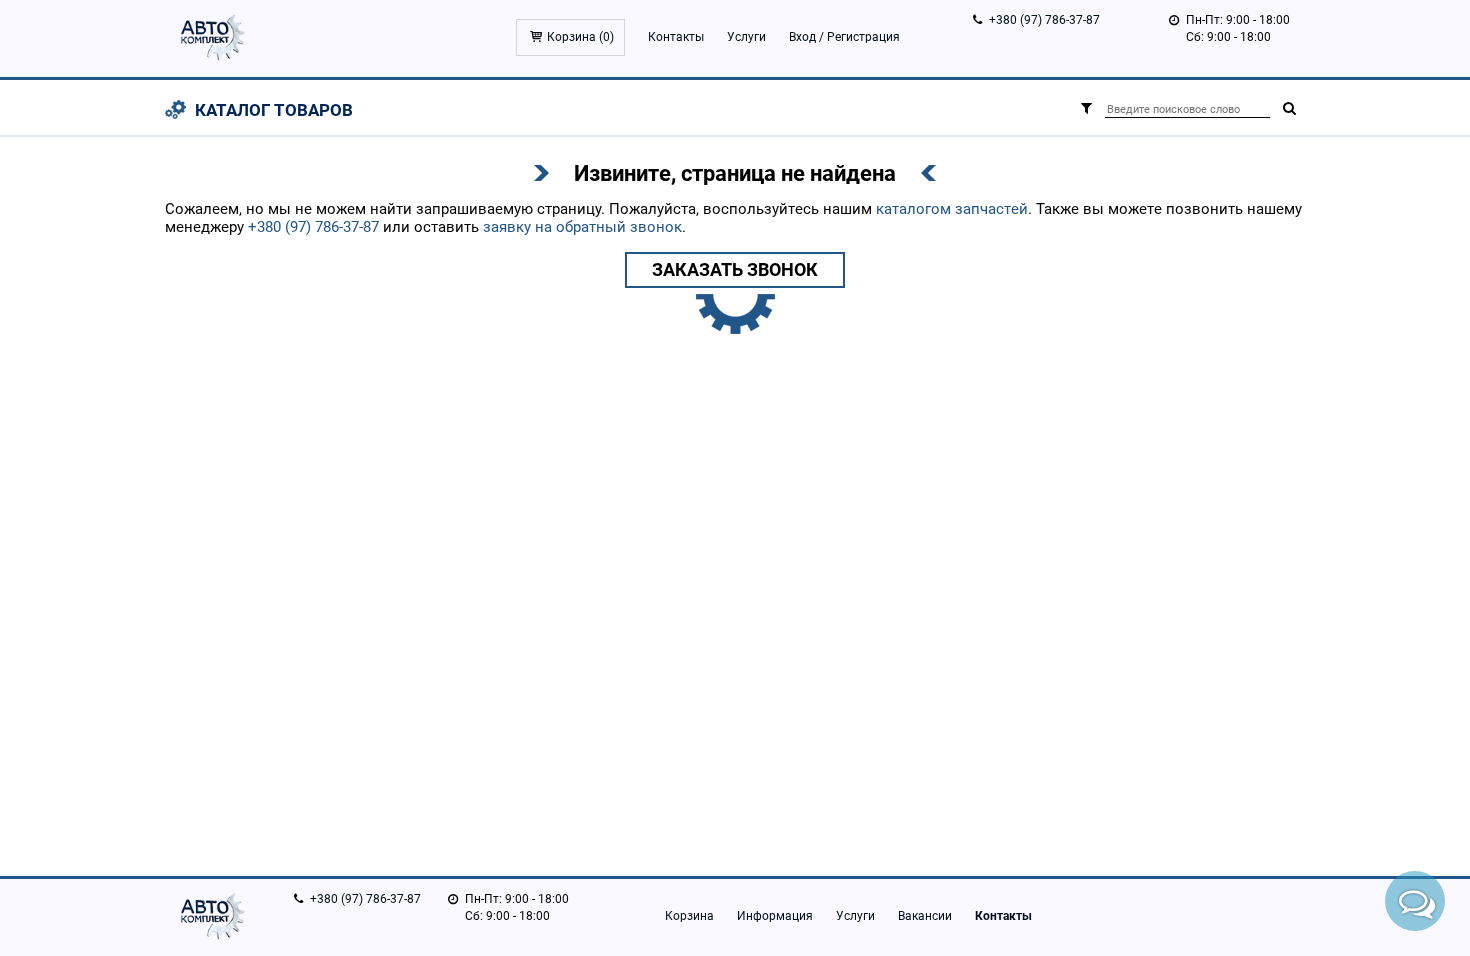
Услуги (746, 37)
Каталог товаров (274, 110)
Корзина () (580, 37)
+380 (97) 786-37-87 (1044, 20)
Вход (802, 37)
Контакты (676, 37)
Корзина (689, 916)
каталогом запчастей (952, 209)
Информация (775, 916)
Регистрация (863, 37)
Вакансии (925, 916)
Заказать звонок (735, 269)
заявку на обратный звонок (582, 227)
